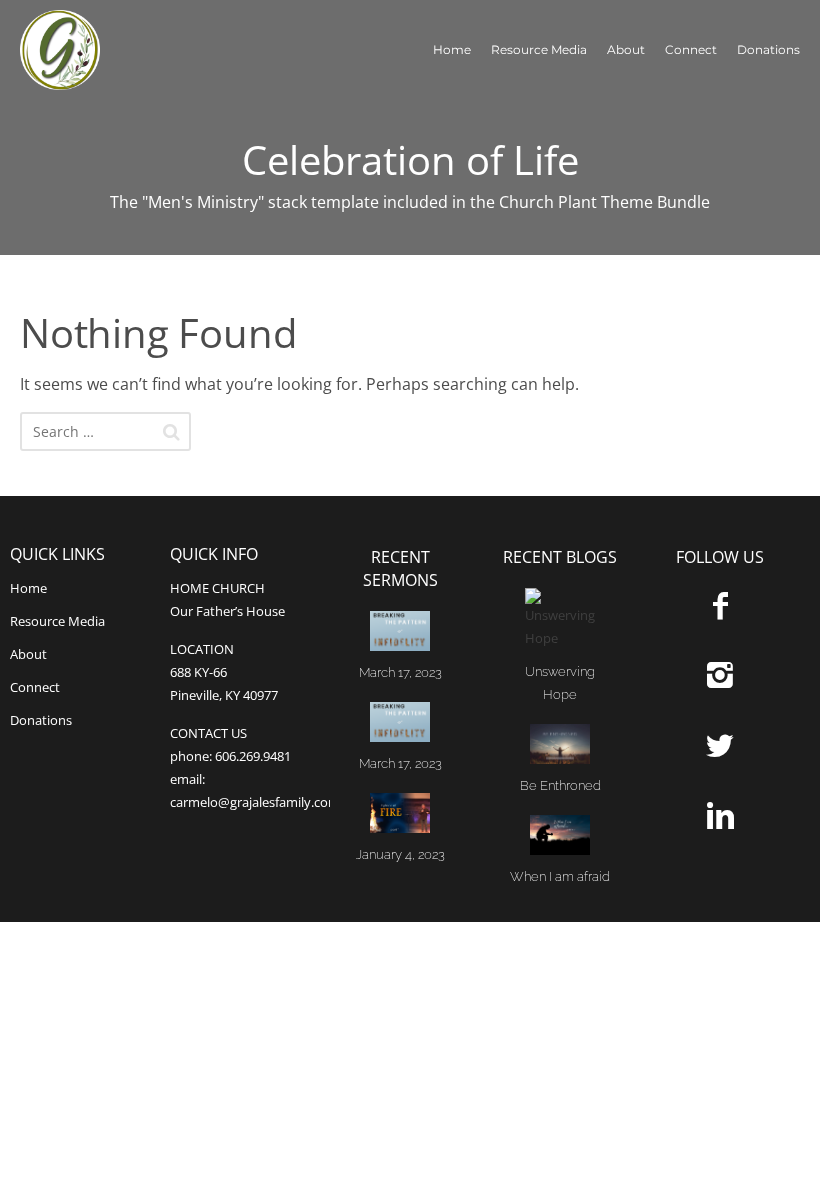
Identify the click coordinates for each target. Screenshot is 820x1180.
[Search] (171, 432)
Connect (691, 49)
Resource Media (539, 49)
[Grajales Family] (88, 50)
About (626, 49)
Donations (768, 49)
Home (452, 49)
